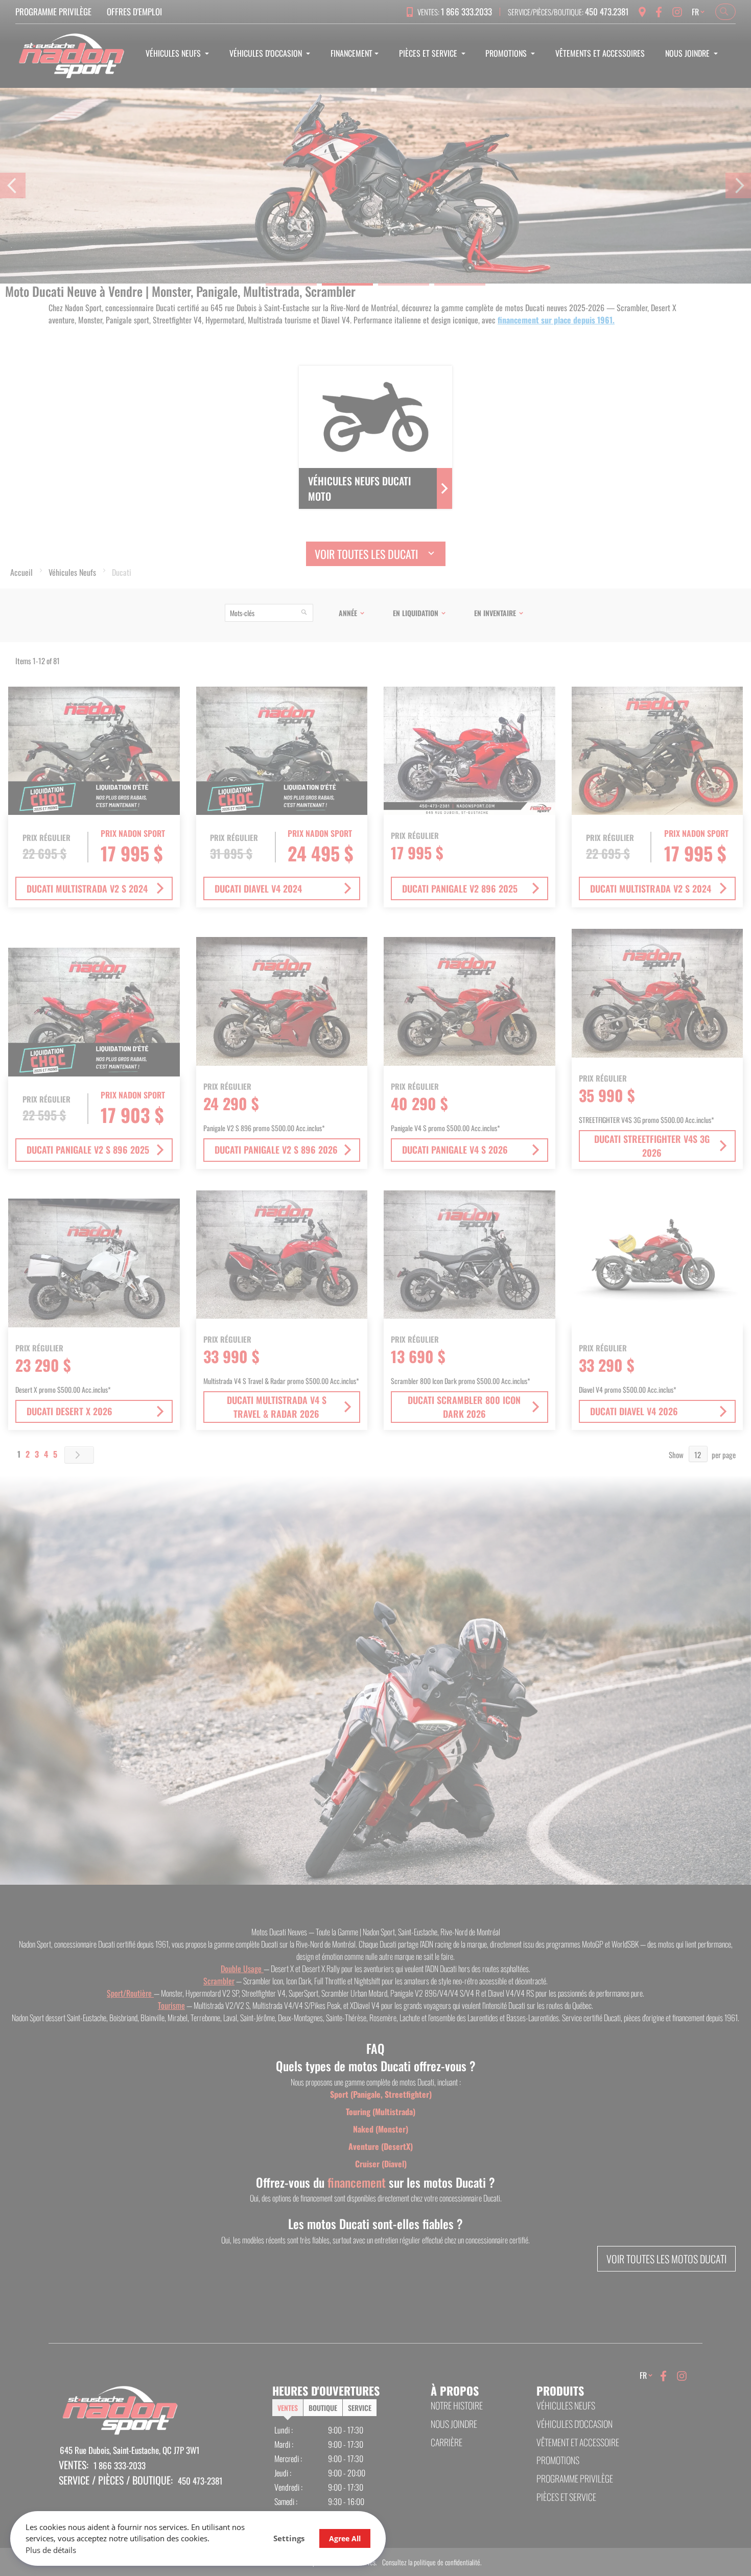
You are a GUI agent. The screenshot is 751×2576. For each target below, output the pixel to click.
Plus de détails (51, 2550)
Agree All (345, 2538)
